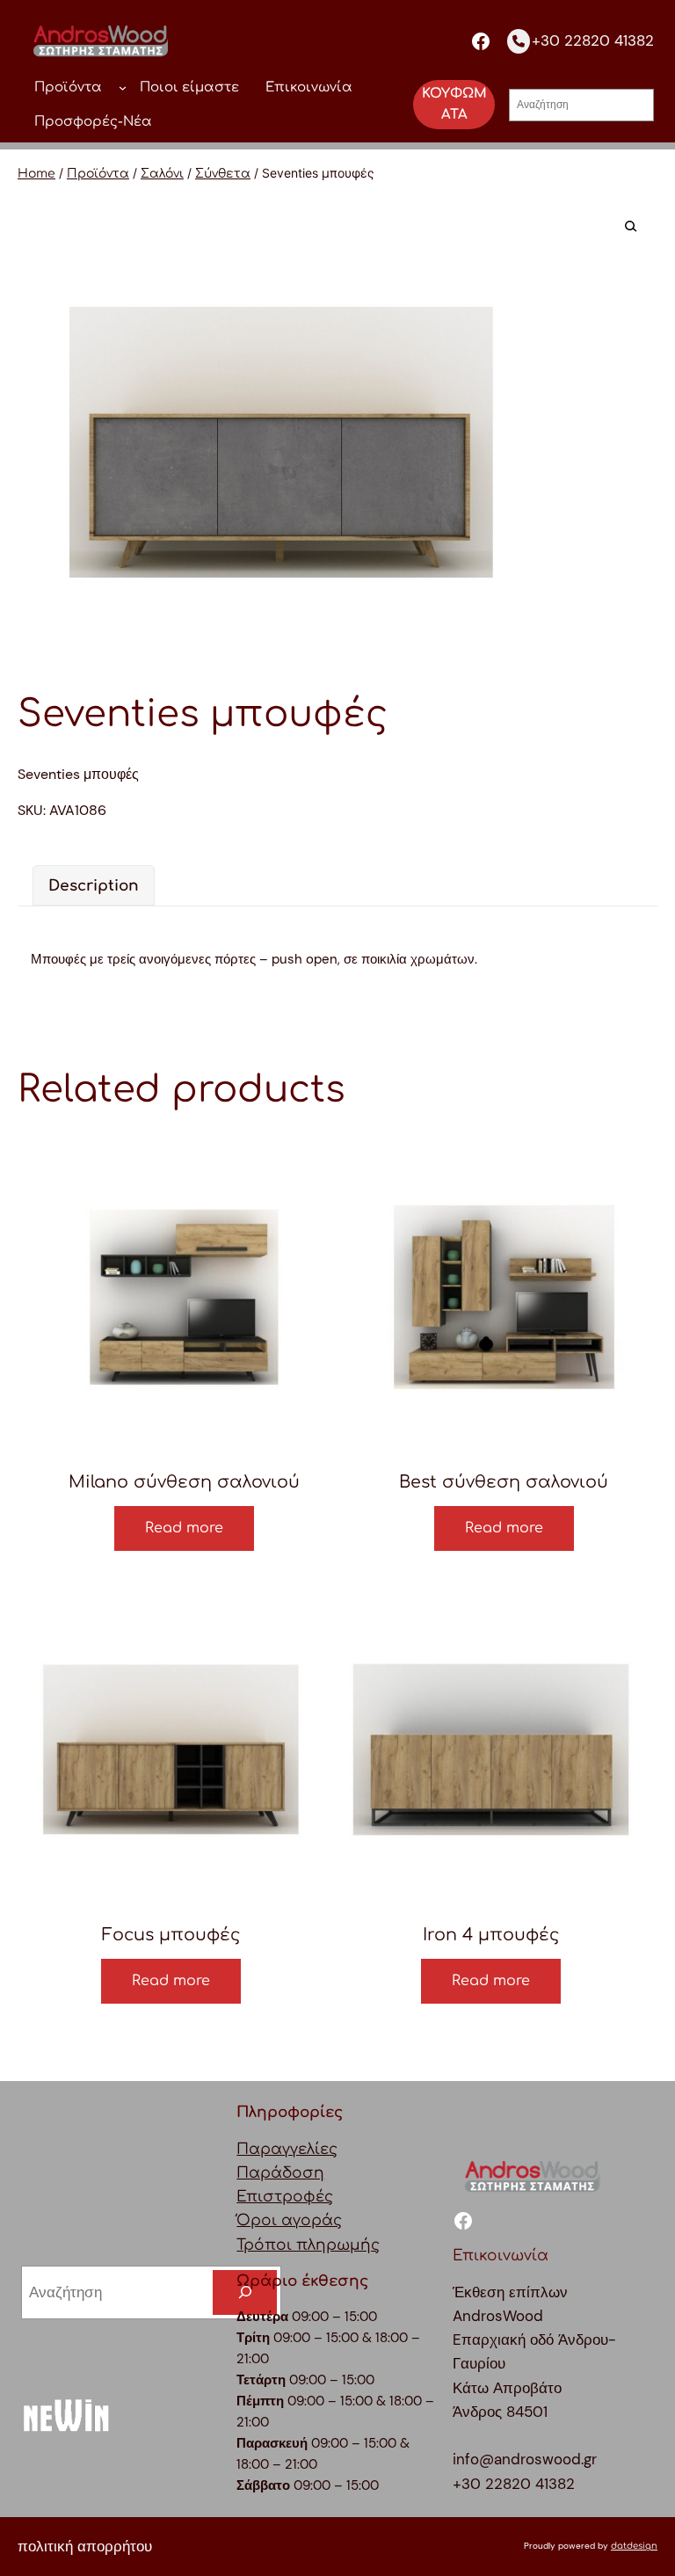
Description (94, 886)
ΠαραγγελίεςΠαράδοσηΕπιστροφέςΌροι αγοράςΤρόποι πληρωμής (308, 2197)
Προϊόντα (98, 174)
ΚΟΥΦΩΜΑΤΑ (454, 104)
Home (36, 174)
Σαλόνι (162, 174)
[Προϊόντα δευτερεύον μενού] (123, 87)
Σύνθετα (223, 174)
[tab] (94, 885)
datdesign (634, 2546)
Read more (184, 1528)
